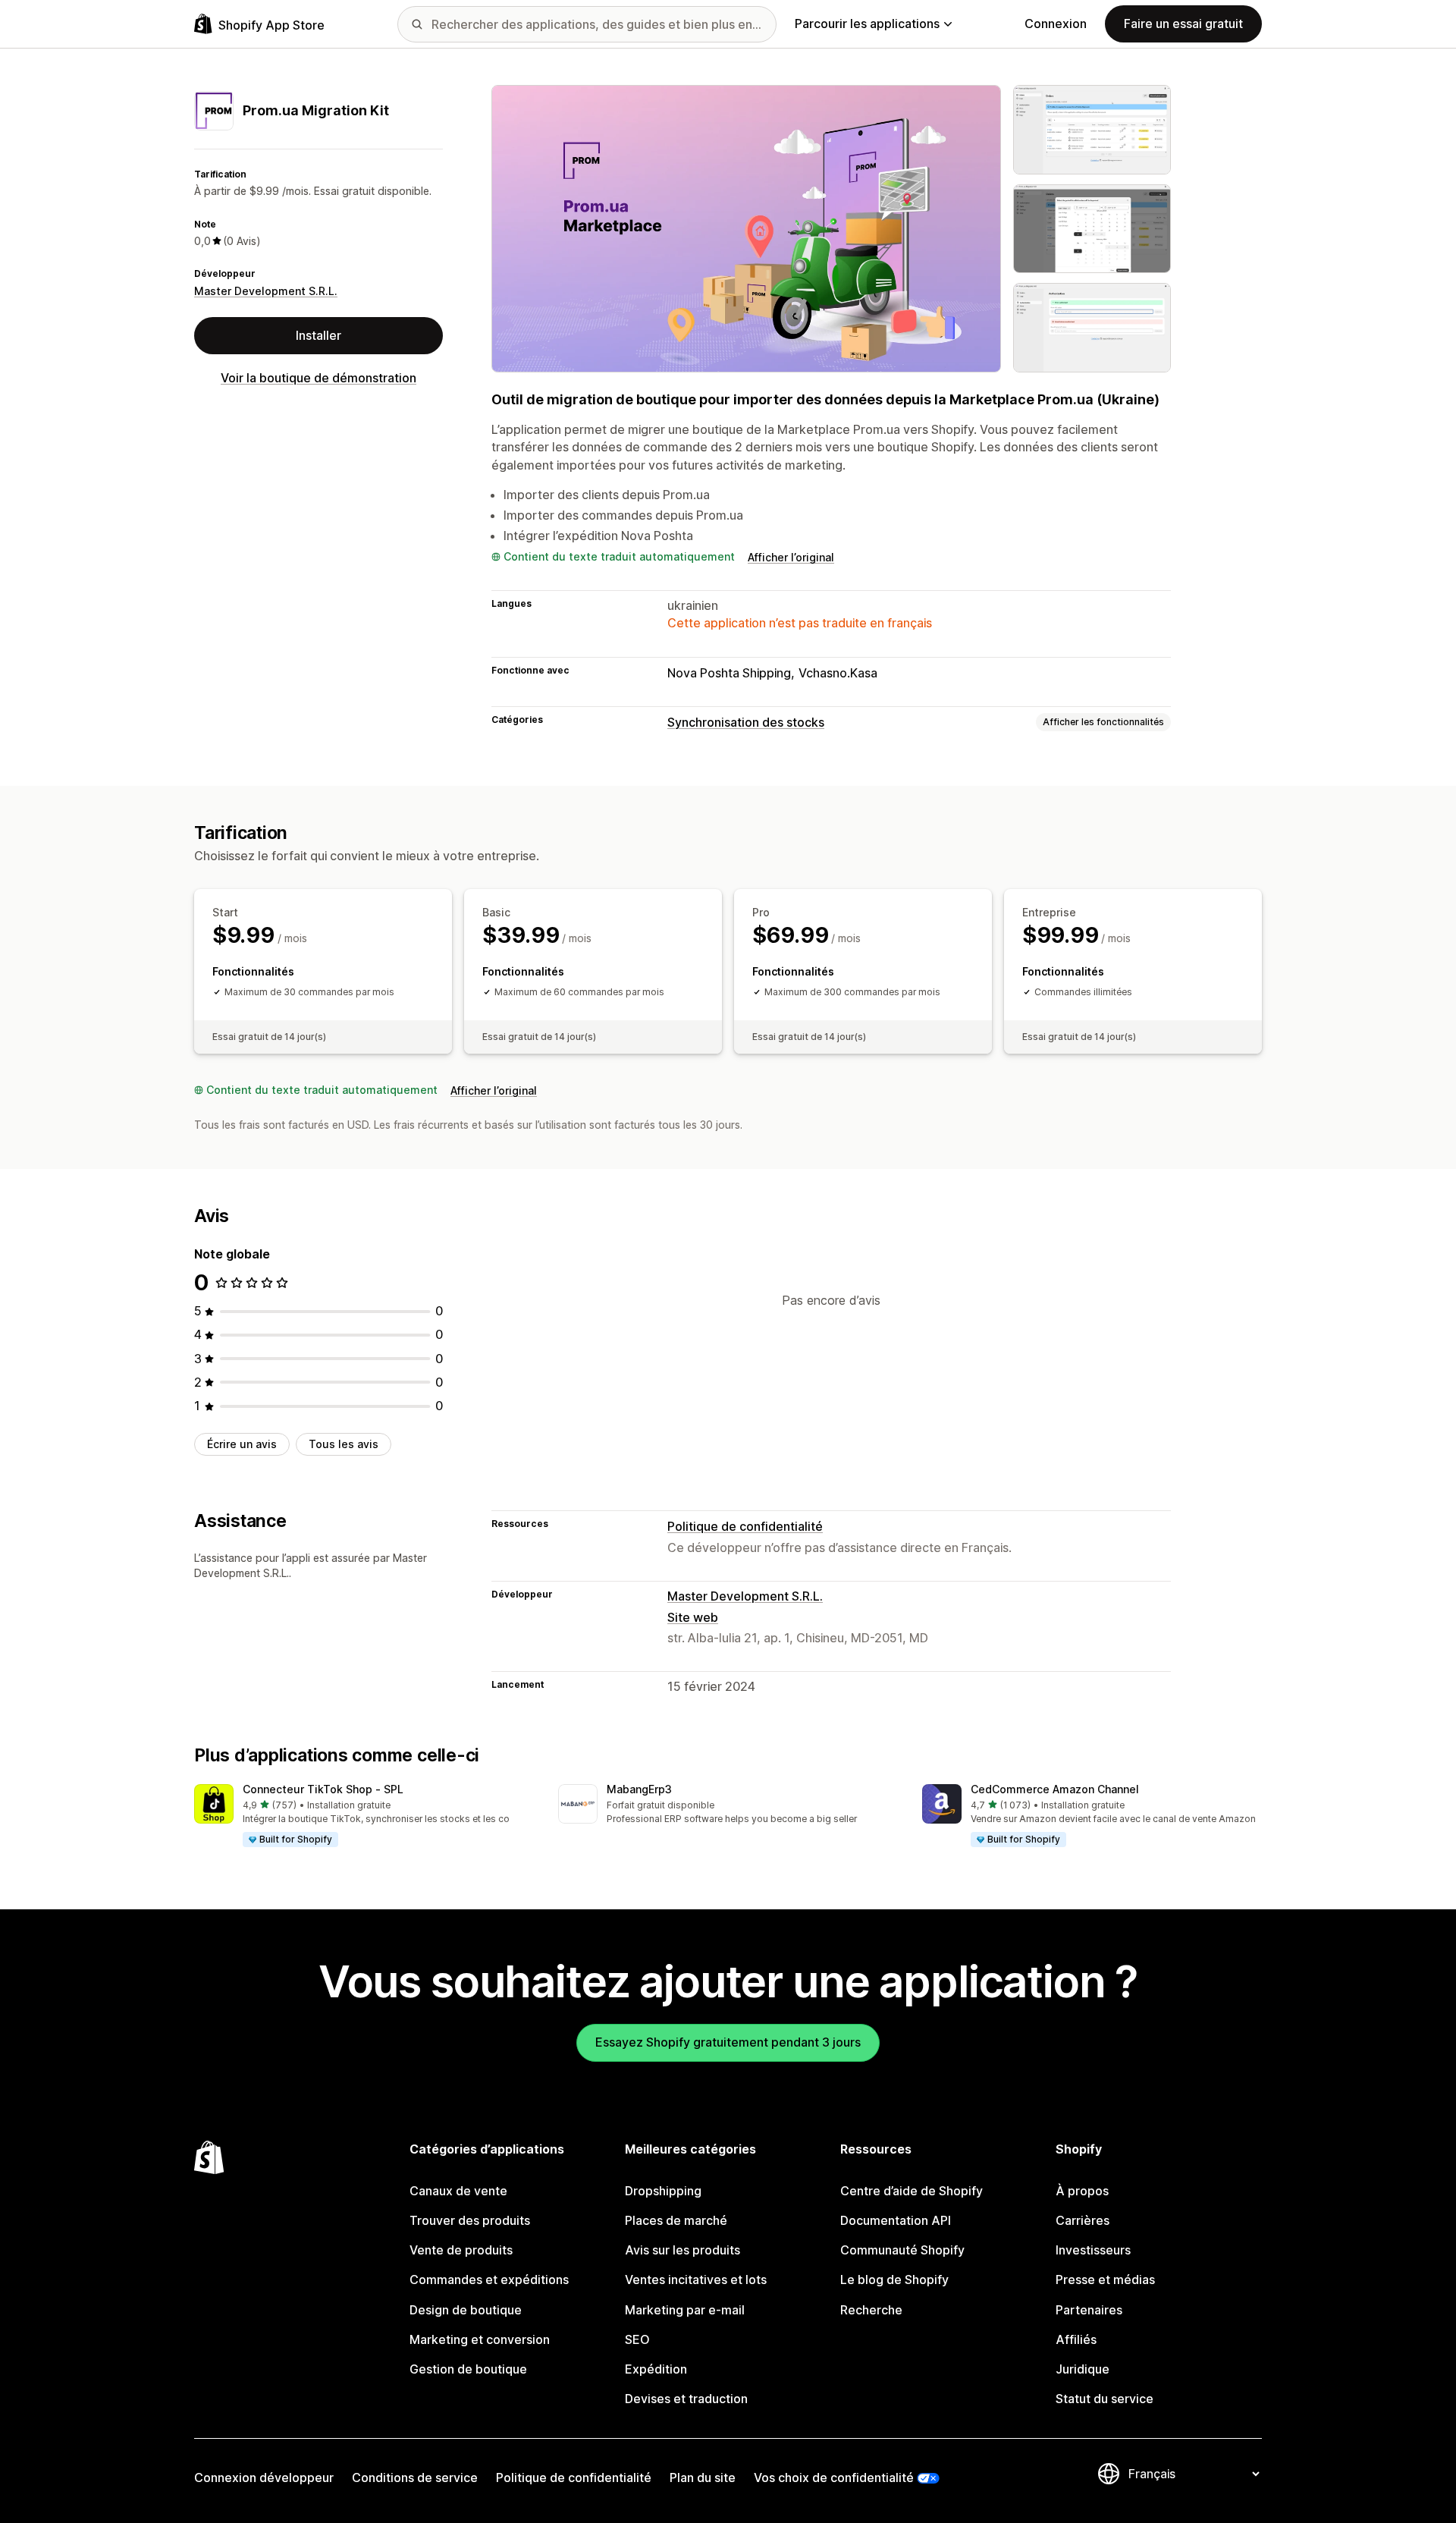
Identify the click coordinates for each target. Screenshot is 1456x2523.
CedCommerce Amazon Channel (1055, 1789)
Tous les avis (344, 1444)
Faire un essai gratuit (1183, 24)
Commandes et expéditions (489, 2279)
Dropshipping (663, 2191)
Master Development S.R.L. (266, 291)
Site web (693, 1617)
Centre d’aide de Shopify (912, 2191)
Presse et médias (1105, 2279)
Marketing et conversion (480, 2339)
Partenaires (1089, 2310)
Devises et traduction (686, 2399)
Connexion (1056, 24)
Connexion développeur (264, 2477)
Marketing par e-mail (685, 2310)
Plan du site (703, 2477)
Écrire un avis (242, 1444)
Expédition (656, 2369)
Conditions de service (415, 2477)
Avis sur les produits (682, 2250)
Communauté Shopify (902, 2250)
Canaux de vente (458, 2191)
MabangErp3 (639, 1789)
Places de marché (676, 2220)
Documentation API (896, 2220)
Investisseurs (1093, 2250)
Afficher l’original (791, 557)
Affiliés (1076, 2339)
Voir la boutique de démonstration (318, 378)
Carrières (1083, 2220)
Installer (318, 335)
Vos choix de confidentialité (834, 2477)
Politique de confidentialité (745, 1526)
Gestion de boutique (468, 2369)
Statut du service (1105, 2399)
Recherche (871, 2310)
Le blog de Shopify (894, 2279)
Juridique (1083, 2369)
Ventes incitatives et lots (696, 2279)
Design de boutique (466, 2310)
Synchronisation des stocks (746, 722)
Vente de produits (461, 2250)
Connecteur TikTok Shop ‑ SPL (323, 1789)
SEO (637, 2339)
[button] (364, 1816)
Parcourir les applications (867, 24)
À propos (1082, 2191)
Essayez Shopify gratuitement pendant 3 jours (728, 2042)
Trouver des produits (470, 2220)
